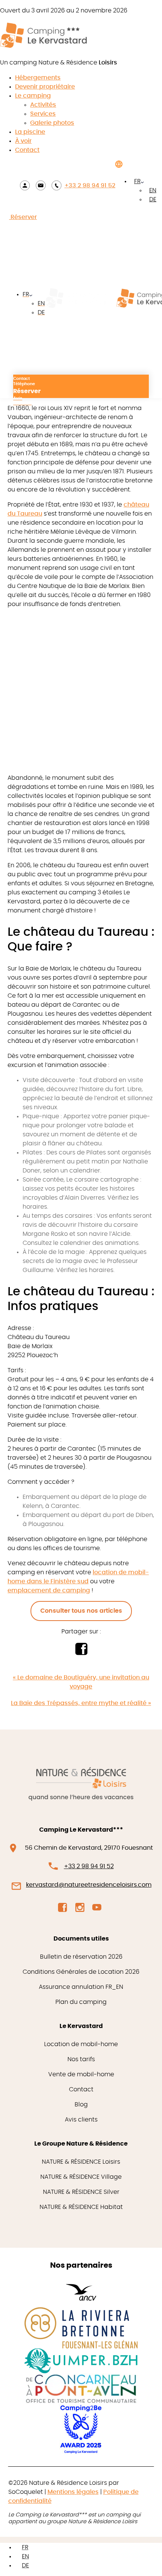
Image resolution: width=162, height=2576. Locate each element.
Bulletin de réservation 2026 (81, 1957)
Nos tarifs (81, 2059)
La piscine (30, 132)
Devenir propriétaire (45, 87)
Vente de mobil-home (81, 2074)
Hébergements (38, 78)
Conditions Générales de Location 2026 (81, 1972)
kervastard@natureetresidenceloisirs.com (89, 1885)
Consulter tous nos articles (81, 1611)
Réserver (23, 217)
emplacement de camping (49, 1590)
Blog (81, 2105)
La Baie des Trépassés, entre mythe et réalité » (81, 1703)
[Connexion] (25, 185)
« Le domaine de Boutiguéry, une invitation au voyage (81, 1682)
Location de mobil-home (81, 2044)
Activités (43, 105)
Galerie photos (52, 123)
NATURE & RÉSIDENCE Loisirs (81, 2162)
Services (43, 114)
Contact (27, 150)
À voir (23, 141)
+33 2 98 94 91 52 (90, 185)
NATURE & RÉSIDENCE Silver (81, 2192)
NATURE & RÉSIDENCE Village (81, 2177)
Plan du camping (81, 2002)
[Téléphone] (57, 185)
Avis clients (81, 2120)
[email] (41, 185)
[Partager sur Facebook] (81, 1653)
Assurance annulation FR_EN (81, 1987)
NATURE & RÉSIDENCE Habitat (81, 2207)
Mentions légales (73, 2492)
